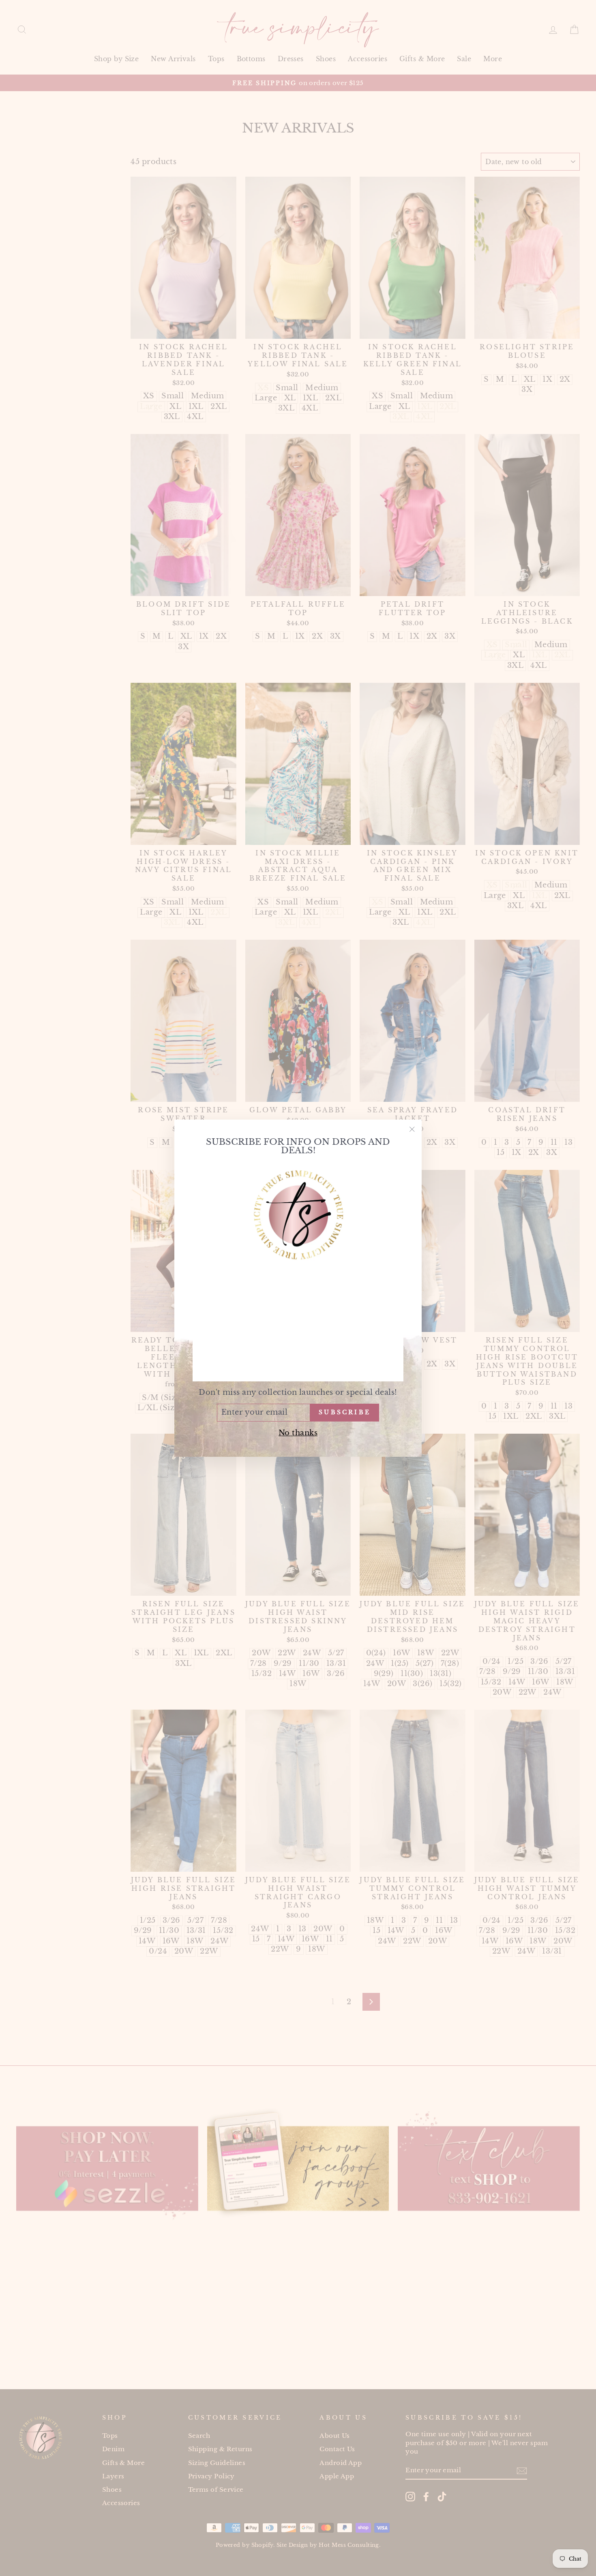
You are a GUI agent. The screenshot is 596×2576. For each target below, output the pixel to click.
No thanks (298, 1432)
